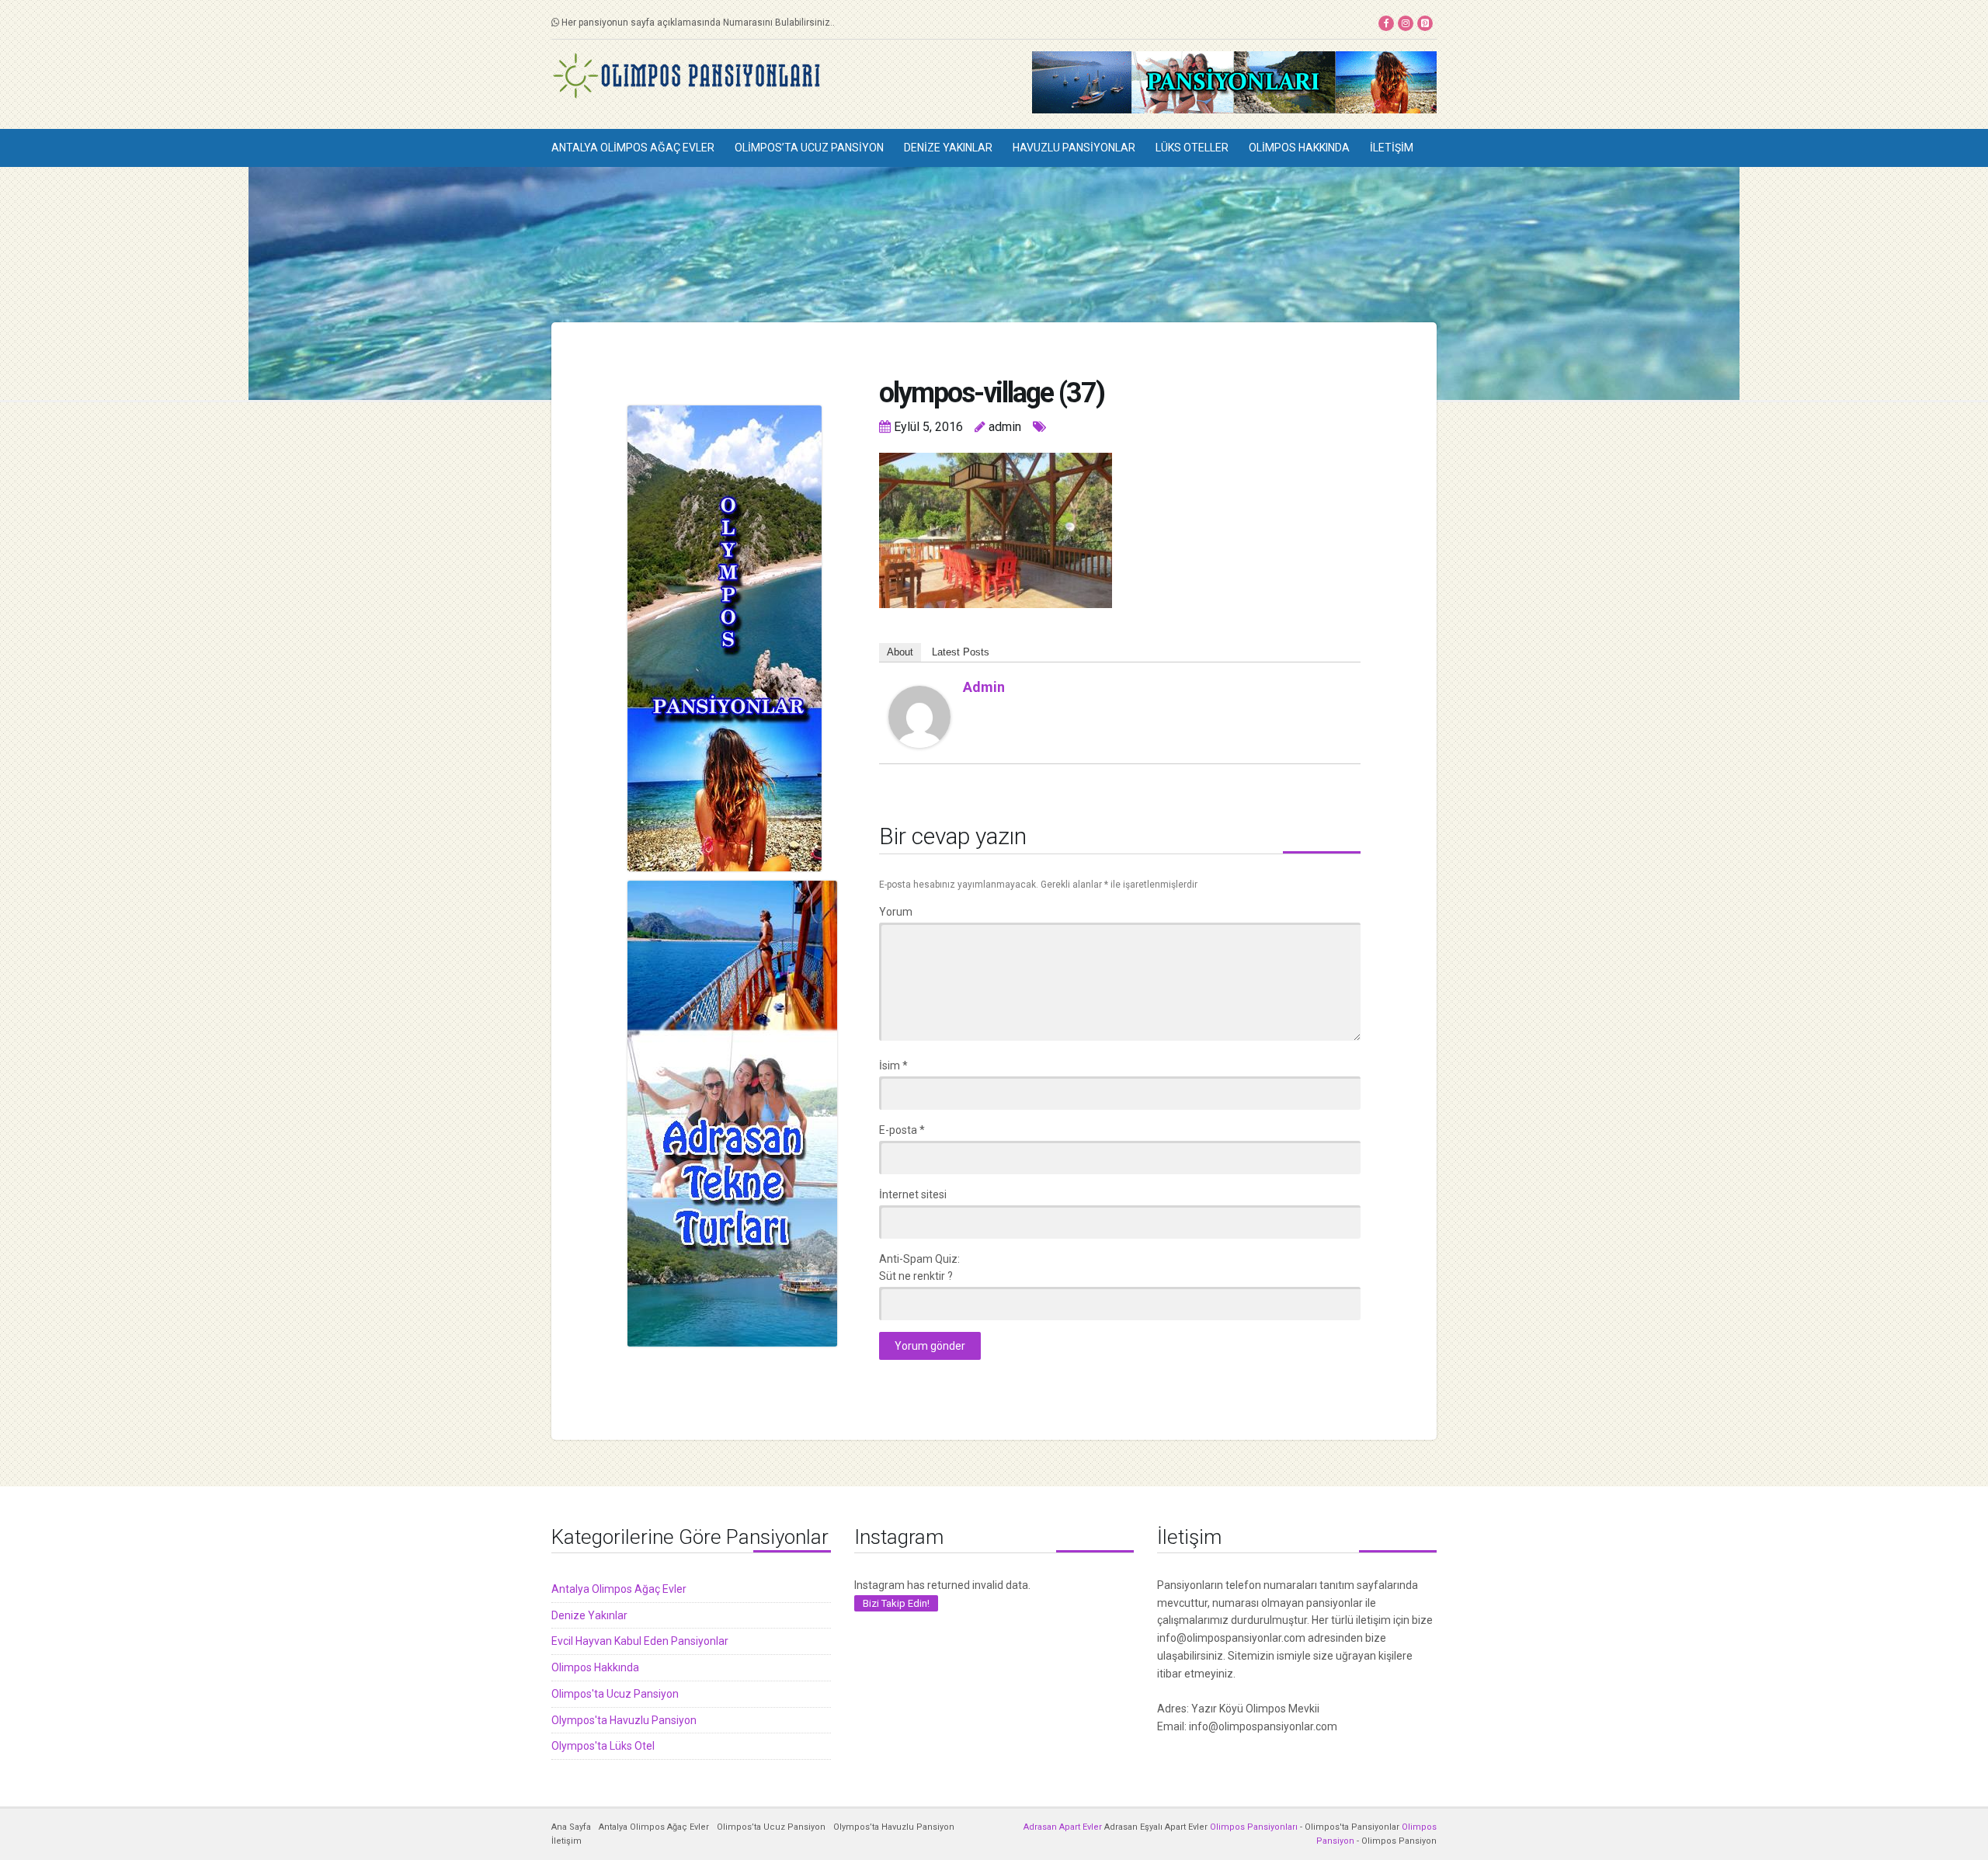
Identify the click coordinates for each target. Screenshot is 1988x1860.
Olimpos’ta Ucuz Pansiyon (809, 148)
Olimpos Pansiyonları (1254, 1827)
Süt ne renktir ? (916, 1276)
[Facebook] (1386, 23)
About (900, 652)
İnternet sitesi (913, 1194)
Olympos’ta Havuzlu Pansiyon (894, 1827)
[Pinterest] (1425, 23)
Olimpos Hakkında (1299, 148)
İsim (893, 1066)
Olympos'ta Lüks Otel (603, 1746)
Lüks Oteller (1192, 148)
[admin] (919, 715)
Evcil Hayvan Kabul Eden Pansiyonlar (640, 1641)
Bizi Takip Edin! (896, 1603)
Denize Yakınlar (948, 148)
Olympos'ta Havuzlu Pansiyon (624, 1720)
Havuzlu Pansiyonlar (1074, 148)
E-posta (902, 1130)
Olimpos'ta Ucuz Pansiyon (615, 1694)
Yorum (896, 912)
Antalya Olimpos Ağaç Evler (633, 148)
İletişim (1392, 148)
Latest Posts (961, 652)
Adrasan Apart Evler (1063, 1827)
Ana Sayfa (571, 1827)
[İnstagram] (1406, 23)
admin (984, 687)
